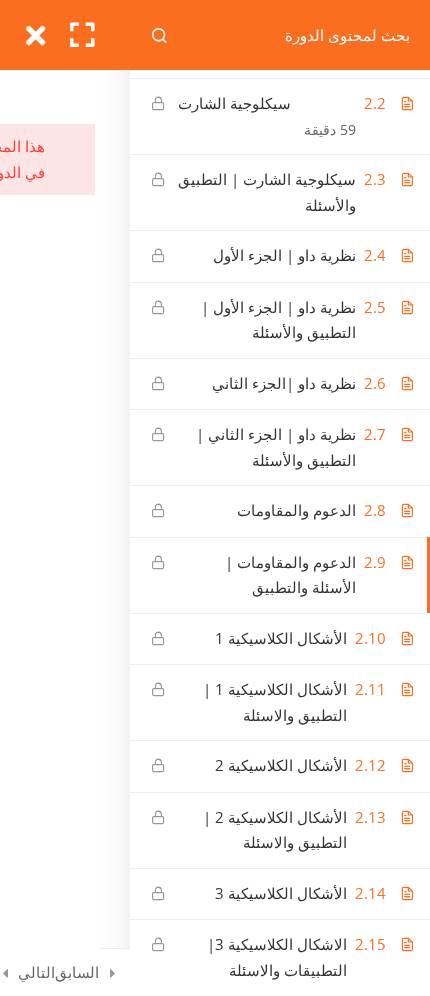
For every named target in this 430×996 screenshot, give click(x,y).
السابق (77, 972)
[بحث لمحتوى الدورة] (161, 35)
